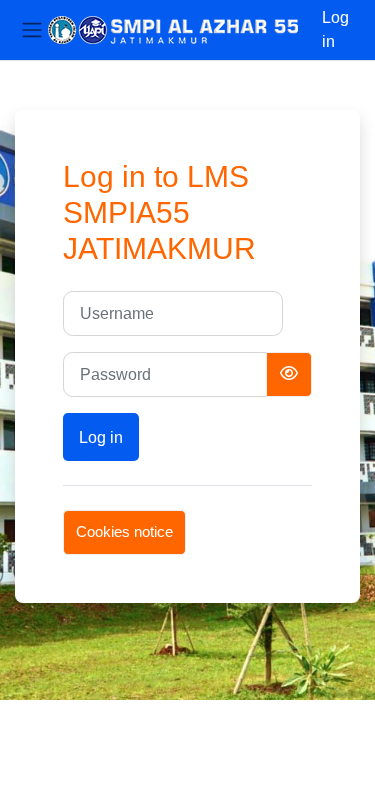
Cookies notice (124, 532)
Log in (335, 29)
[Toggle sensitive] (289, 374)
